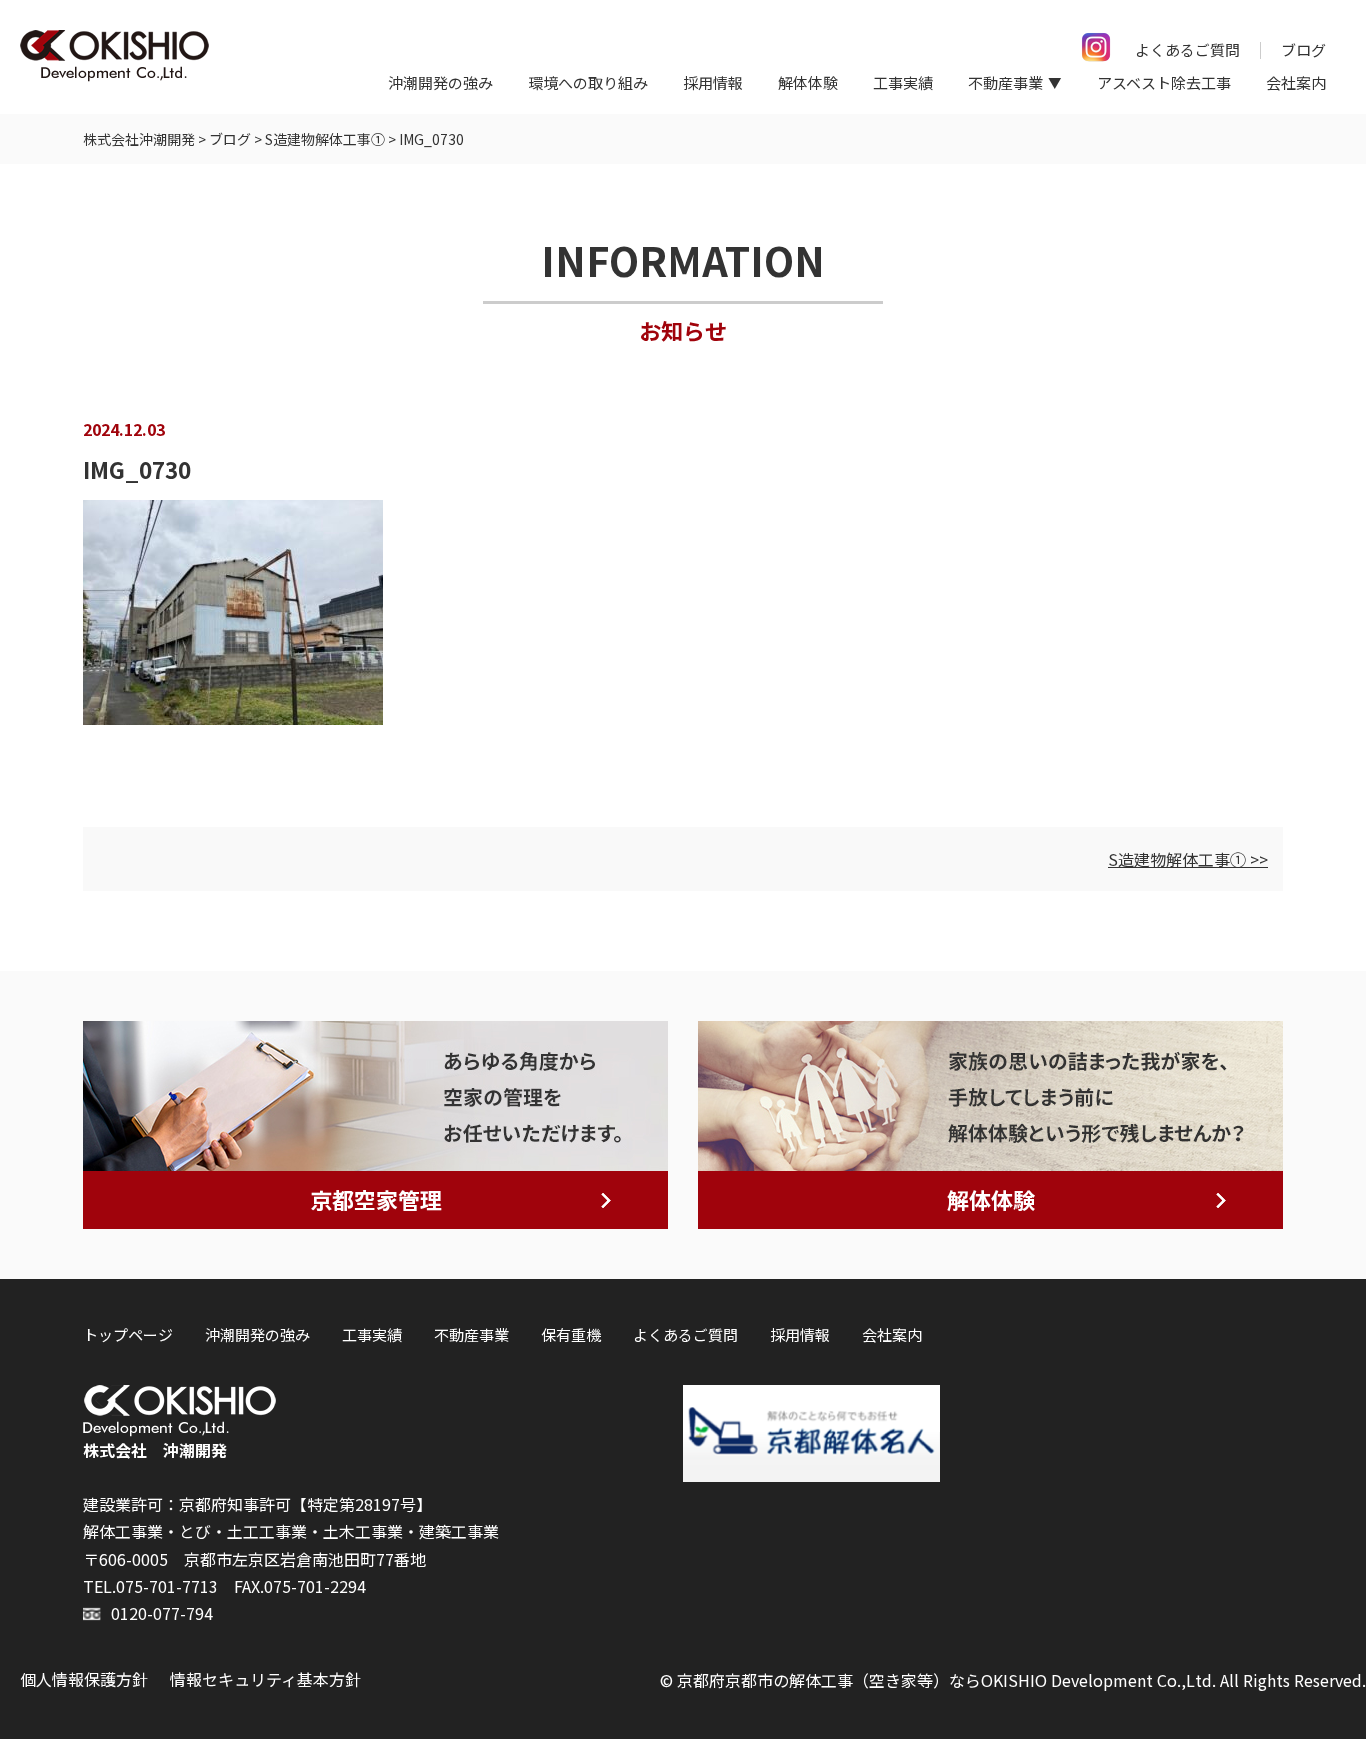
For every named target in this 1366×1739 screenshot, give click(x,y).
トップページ (128, 1334)
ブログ (1303, 49)
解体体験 (808, 82)
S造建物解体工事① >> (1188, 859)
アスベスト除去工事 (1164, 82)
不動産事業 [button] (1005, 82)
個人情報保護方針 (84, 1679)
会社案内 (1296, 82)
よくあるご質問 (1187, 49)
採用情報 (713, 82)
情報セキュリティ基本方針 (265, 1679)
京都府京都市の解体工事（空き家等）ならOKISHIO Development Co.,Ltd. (946, 1680)
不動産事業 (471, 1334)
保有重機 (571, 1334)
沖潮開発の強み (440, 82)
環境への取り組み (588, 82)
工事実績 (903, 82)
